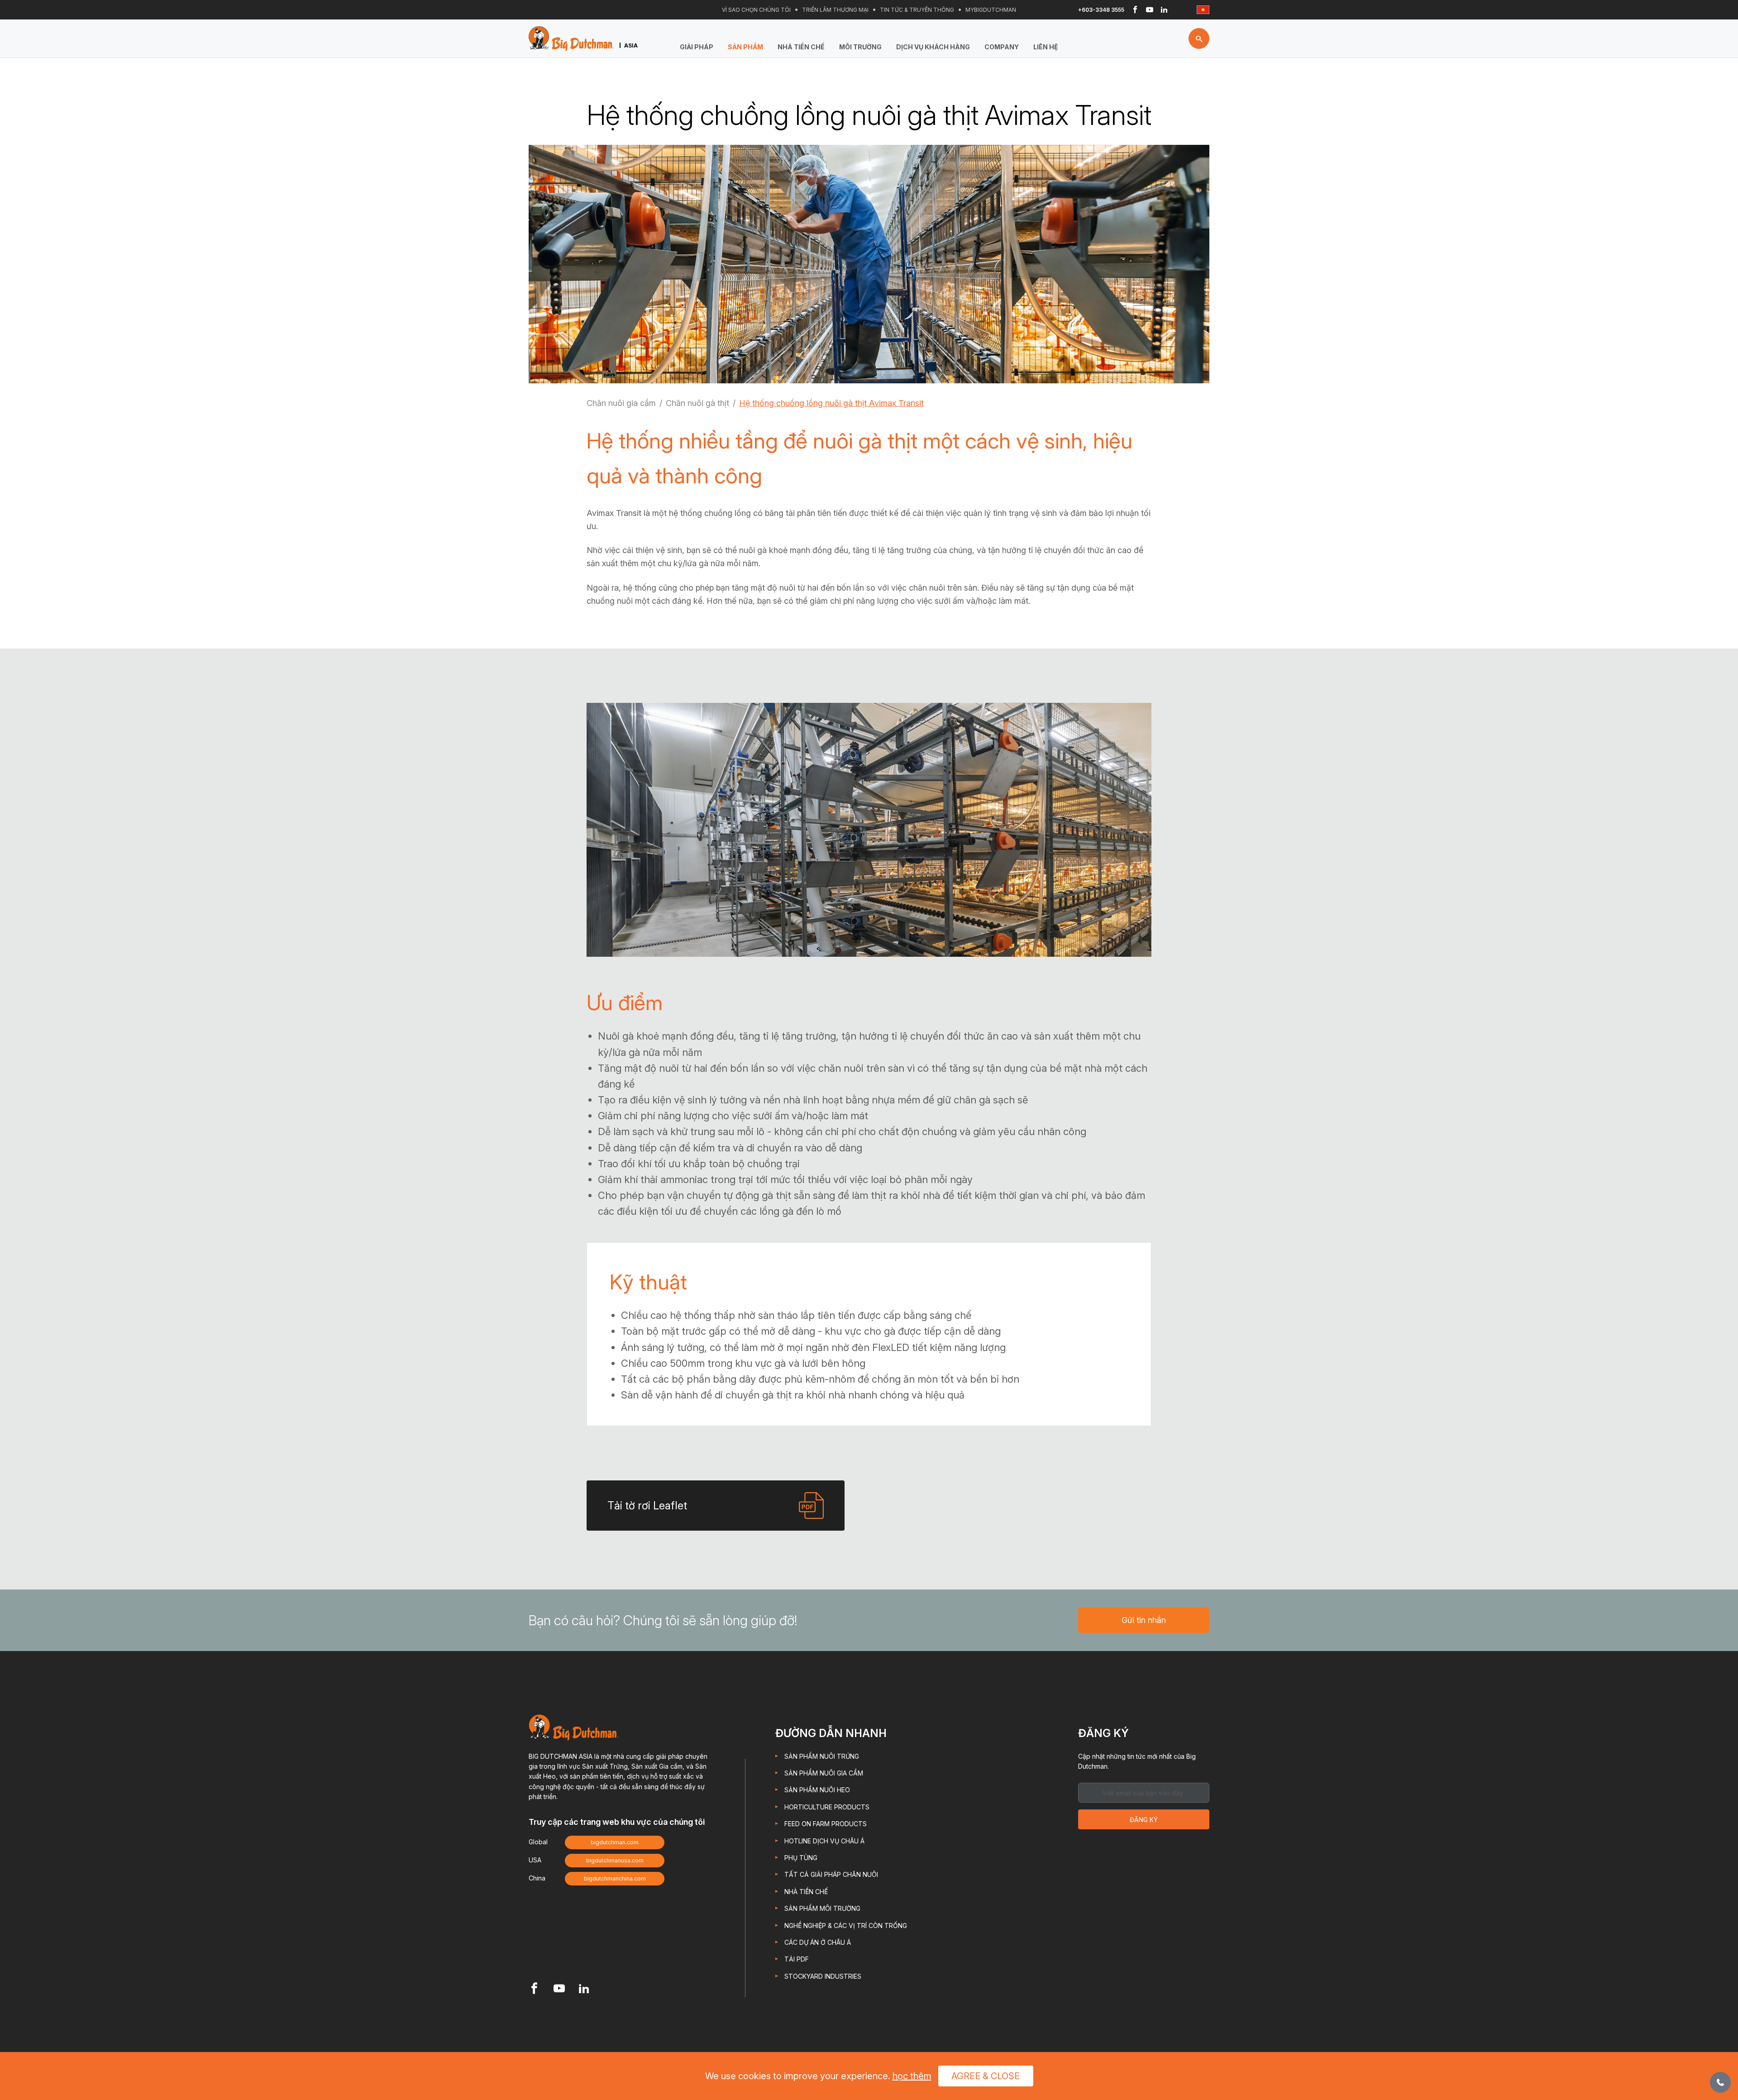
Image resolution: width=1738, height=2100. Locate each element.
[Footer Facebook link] (534, 1989)
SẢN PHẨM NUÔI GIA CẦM (824, 1773)
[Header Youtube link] (1150, 10)
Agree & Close (986, 2076)
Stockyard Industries (823, 1976)
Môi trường (860, 47)
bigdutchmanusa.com (615, 1860)
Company (1002, 47)
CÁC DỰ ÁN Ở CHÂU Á (818, 1942)
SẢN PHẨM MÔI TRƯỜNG (822, 1908)
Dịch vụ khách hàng (933, 47)
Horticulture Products (827, 1807)
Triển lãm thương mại (835, 10)
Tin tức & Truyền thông (917, 10)
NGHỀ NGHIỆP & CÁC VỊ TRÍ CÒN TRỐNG (846, 1926)
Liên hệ (1046, 47)
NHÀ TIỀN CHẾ (801, 47)
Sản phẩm (745, 47)
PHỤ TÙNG (801, 1858)
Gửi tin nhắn (1144, 1620)
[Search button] (1199, 38)
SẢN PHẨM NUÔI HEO (817, 1790)
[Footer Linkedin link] (584, 1989)
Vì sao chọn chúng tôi (756, 10)
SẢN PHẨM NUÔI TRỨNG (822, 1756)
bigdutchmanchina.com (615, 1878)
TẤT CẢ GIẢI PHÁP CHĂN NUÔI (831, 1874)
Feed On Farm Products (826, 1824)
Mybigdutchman (991, 10)
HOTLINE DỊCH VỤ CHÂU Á (824, 1841)
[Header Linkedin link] (1164, 10)
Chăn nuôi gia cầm (621, 403)
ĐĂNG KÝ (1144, 1820)
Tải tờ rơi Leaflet (647, 1506)
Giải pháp (697, 47)
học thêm (912, 2076)
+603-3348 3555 (1101, 10)
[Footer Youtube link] (559, 1989)
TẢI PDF (797, 1959)
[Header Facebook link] (1135, 10)
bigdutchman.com (615, 1842)
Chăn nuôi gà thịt (697, 403)
